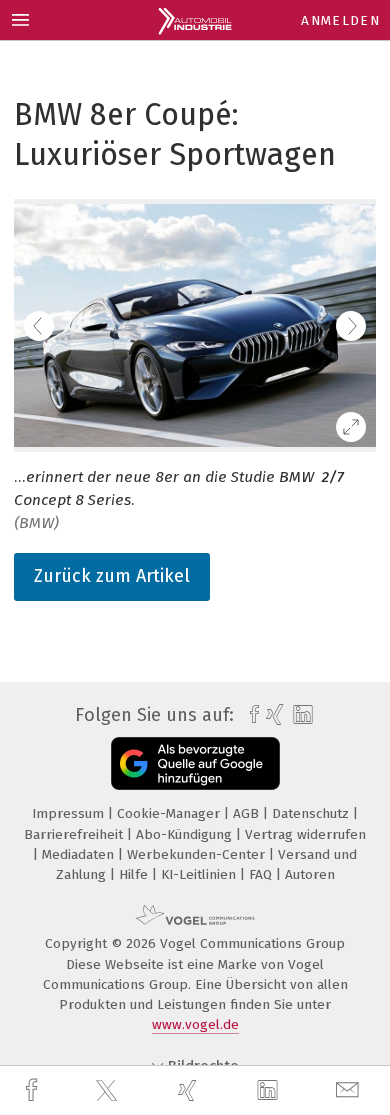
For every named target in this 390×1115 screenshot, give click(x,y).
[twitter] (109, 1091)
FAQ (262, 874)
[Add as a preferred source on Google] (195, 763)
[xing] (190, 1090)
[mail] (350, 1090)
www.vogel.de (195, 1024)
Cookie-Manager (170, 813)
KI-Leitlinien (200, 874)
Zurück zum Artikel (112, 576)
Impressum (70, 813)
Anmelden (340, 20)
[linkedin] (270, 1091)
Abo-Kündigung (186, 834)
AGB (248, 813)
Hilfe (135, 874)
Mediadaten (80, 854)
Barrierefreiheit (75, 834)
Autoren (310, 874)
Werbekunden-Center (198, 854)
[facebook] (34, 1090)
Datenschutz (312, 813)
